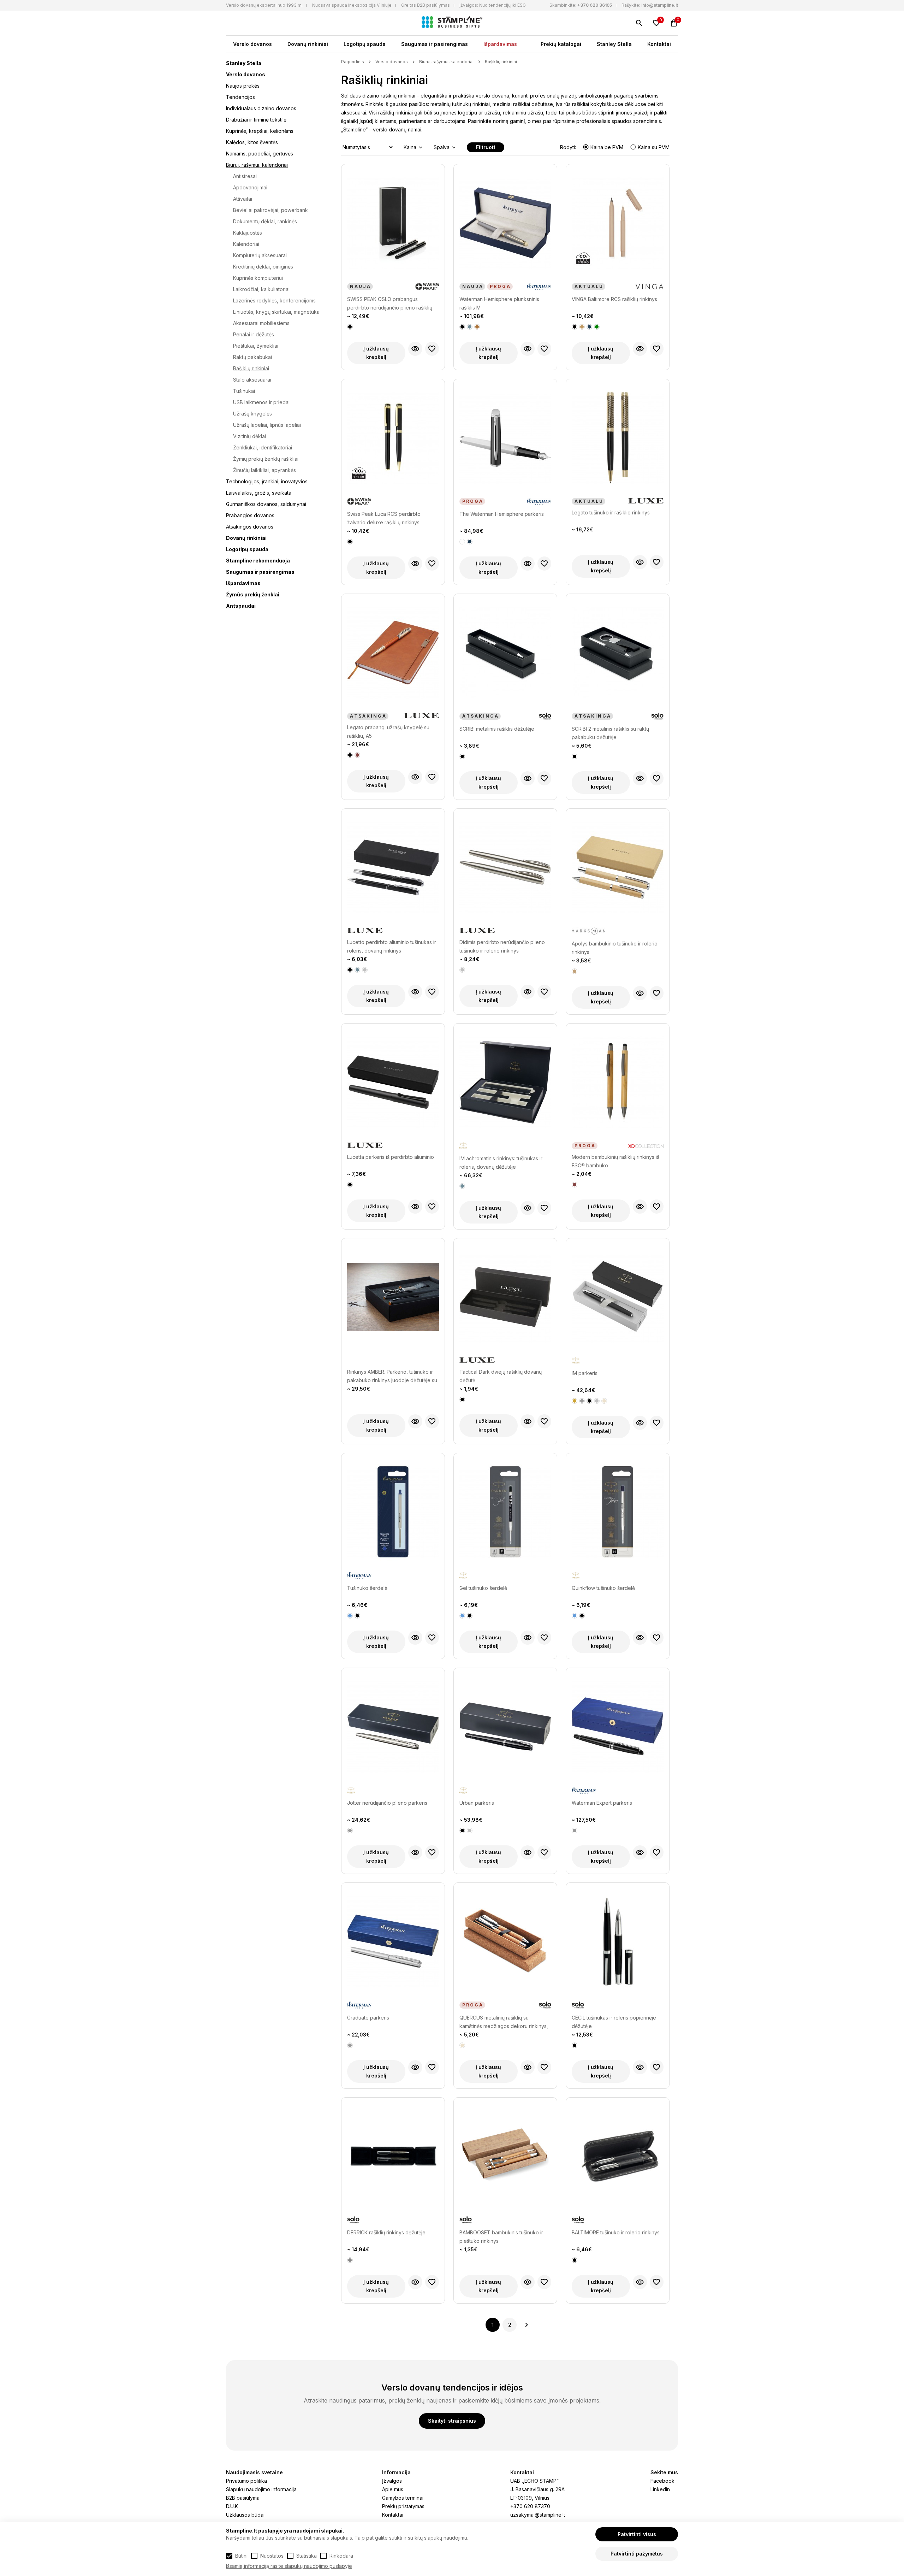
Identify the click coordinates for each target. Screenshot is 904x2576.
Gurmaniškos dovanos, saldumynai (266, 504)
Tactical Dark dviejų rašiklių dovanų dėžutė (501, 1376)
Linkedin (660, 2489)
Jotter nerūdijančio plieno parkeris (387, 1803)
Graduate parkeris (368, 2018)
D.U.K (232, 2506)
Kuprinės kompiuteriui (258, 278)
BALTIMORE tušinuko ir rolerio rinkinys (616, 2232)
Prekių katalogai (561, 44)
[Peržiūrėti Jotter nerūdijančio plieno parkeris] (415, 1852)
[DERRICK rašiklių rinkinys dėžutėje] (393, 2160)
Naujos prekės (243, 86)
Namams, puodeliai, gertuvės (260, 154)
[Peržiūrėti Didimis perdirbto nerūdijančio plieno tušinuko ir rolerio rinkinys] (528, 992)
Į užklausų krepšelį (376, 353)
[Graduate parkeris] (393, 1945)
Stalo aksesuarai (252, 380)
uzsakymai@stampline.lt (538, 2515)
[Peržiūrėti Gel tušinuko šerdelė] (528, 1638)
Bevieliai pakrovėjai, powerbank (270, 210)
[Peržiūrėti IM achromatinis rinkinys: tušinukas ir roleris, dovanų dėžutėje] (528, 1208)
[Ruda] (357, 755)
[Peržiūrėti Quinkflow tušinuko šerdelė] (640, 1638)
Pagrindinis (353, 62)
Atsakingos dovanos (250, 527)
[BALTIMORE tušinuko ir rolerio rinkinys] (618, 2160)
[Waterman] (539, 287)
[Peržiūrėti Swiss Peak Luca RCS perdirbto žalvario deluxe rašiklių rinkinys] (415, 564)
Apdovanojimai (250, 187)
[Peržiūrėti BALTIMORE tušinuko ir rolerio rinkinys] (640, 2282)
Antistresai (245, 176)
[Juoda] (350, 327)
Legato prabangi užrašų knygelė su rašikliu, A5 (388, 732)
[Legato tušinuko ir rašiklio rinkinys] (618, 441)
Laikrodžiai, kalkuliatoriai (261, 289)
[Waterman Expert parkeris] (618, 1730)
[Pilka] (470, 327)
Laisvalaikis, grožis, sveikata (259, 493)
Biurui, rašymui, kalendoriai (257, 165)
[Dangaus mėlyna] (350, 1616)
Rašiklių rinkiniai (251, 368)
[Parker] (463, 1146)
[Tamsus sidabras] (350, 2260)
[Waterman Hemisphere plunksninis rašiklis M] (505, 226)
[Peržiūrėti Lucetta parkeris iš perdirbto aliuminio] (415, 1207)
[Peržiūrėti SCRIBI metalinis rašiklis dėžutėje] (528, 778)
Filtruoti (486, 147)
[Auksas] (575, 1401)
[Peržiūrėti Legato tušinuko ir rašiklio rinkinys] (640, 562)
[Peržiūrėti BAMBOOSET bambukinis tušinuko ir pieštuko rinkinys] (528, 2282)
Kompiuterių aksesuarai (260, 255)
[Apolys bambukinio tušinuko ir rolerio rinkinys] (618, 871)
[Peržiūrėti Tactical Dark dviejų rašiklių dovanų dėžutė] (528, 1421)
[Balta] (462, 542)
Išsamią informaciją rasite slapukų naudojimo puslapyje (289, 2566)
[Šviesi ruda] (582, 327)
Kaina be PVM (607, 147)
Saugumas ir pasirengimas (435, 44)
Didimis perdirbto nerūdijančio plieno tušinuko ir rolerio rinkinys (502, 946)
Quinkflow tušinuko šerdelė (603, 1588)
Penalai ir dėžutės (254, 334)
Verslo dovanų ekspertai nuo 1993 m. (264, 5)
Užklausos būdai (245, 2515)
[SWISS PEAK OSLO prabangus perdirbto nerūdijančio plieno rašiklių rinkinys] (393, 226)
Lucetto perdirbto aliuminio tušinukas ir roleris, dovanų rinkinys (392, 946)
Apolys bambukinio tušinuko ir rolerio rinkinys (615, 948)
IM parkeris (585, 1373)
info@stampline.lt (660, 5)
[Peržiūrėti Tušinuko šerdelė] (415, 1638)
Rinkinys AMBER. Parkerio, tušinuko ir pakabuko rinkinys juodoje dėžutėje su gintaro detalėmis (392, 1377)
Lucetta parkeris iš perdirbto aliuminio (391, 1157)
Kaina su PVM (653, 147)
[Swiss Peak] (427, 287)
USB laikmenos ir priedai (261, 402)
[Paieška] (639, 23)
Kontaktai (659, 44)
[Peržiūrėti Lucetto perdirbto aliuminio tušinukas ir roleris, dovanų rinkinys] (415, 992)
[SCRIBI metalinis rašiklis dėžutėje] (505, 656)
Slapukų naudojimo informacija (261, 2489)
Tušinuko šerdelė (367, 1588)
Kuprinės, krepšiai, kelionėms (260, 131)
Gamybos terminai (403, 2498)
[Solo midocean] (545, 717)
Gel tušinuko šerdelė (483, 1588)
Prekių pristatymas (403, 2506)
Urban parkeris (477, 1803)
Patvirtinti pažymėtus (637, 2554)
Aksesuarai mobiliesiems (261, 323)
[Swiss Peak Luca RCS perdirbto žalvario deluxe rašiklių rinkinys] (393, 441)
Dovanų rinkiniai (308, 44)
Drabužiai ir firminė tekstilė (256, 120)
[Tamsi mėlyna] (589, 327)
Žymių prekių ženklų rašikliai (266, 459)
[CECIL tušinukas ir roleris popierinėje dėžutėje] (618, 1945)
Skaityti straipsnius (452, 2421)
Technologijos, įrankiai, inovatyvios (267, 481)
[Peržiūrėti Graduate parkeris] (415, 2067)
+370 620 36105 (595, 5)
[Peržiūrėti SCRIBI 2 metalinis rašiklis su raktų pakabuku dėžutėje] (640, 778)
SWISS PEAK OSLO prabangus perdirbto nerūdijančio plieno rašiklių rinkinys (390, 304)
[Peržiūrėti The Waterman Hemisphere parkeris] (528, 564)
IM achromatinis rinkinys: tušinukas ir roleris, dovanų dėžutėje (501, 1163)
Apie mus (393, 2489)
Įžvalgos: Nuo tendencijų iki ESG (493, 5)
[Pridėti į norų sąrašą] (432, 349)
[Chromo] (582, 1401)
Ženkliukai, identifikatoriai (263, 447)
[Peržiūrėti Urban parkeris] (528, 1852)
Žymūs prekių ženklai (253, 594)
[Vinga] (649, 287)
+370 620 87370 (530, 2506)
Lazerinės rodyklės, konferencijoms (274, 300)
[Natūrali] (575, 971)
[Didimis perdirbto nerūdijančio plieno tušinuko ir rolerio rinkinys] (505, 871)
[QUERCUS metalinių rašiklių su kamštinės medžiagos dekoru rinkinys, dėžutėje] (505, 1945)
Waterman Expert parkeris (602, 1803)
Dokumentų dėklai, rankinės (265, 221)
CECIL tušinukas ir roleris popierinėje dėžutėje (614, 2022)
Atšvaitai (243, 199)
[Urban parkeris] (505, 1730)
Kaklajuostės (248, 233)
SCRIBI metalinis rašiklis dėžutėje (497, 729)
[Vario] (477, 327)
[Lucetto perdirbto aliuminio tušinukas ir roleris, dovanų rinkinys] (393, 871)
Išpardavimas (500, 44)
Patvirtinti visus (637, 2534)
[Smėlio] (604, 1401)
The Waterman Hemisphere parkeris (502, 514)
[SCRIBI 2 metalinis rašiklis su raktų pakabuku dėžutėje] (618, 656)
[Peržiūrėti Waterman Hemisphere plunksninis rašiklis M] (528, 349)
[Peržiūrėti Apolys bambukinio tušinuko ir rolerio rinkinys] (640, 993)
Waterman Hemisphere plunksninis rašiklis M (499, 303)
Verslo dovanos (252, 44)
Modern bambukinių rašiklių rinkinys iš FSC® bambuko (615, 1161)
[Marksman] (588, 932)
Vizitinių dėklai (249, 436)
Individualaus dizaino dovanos (261, 108)
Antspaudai (241, 606)
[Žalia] (597, 327)
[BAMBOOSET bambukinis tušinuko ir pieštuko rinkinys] (505, 2160)
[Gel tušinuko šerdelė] (505, 1515)
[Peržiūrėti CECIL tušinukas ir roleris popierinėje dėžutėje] (640, 2067)
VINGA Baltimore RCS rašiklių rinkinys (614, 299)
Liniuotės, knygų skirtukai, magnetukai (277, 312)
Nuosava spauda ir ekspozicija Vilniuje (352, 5)
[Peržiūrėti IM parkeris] (640, 1423)
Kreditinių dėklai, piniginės (263, 267)
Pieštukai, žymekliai (256, 346)
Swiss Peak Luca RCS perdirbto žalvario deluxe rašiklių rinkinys (384, 518)
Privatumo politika (246, 2481)
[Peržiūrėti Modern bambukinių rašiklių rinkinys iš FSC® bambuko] (640, 1207)
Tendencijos (240, 97)
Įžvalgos (392, 2481)
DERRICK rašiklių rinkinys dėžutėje (386, 2232)
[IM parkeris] (618, 1301)
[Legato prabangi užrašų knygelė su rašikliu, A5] (393, 656)
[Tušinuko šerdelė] (393, 1515)
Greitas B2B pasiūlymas (426, 5)
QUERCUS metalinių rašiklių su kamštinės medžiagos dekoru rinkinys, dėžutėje (504, 2023)
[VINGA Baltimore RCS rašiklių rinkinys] (618, 226)
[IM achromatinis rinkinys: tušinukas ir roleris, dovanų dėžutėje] (505, 1086)
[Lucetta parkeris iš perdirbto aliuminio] (393, 1086)
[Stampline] (452, 23)
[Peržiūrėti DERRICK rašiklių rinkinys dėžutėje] (415, 2282)
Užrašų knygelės (252, 414)
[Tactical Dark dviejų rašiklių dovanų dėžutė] (505, 1301)
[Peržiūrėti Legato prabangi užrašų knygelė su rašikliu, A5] (415, 777)
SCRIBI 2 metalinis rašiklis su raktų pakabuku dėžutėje (610, 733)
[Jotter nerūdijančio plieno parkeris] (393, 1730)
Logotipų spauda (365, 44)
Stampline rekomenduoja (258, 561)
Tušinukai (244, 391)
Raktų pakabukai (252, 357)
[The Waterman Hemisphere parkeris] (505, 441)
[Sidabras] (365, 970)
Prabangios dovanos (250, 515)
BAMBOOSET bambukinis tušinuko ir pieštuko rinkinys (501, 2237)
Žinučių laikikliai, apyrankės (264, 470)
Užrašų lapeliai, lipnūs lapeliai (267, 425)
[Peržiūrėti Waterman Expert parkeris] (640, 1852)
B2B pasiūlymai (243, 2498)
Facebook (662, 2481)
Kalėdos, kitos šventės (252, 142)
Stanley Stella (614, 44)
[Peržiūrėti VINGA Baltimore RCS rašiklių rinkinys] (640, 349)
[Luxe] (646, 501)
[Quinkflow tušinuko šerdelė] (618, 1515)
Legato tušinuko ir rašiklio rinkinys (611, 512)
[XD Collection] (646, 1146)
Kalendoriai (246, 244)
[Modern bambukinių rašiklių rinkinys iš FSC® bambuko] (618, 1086)
